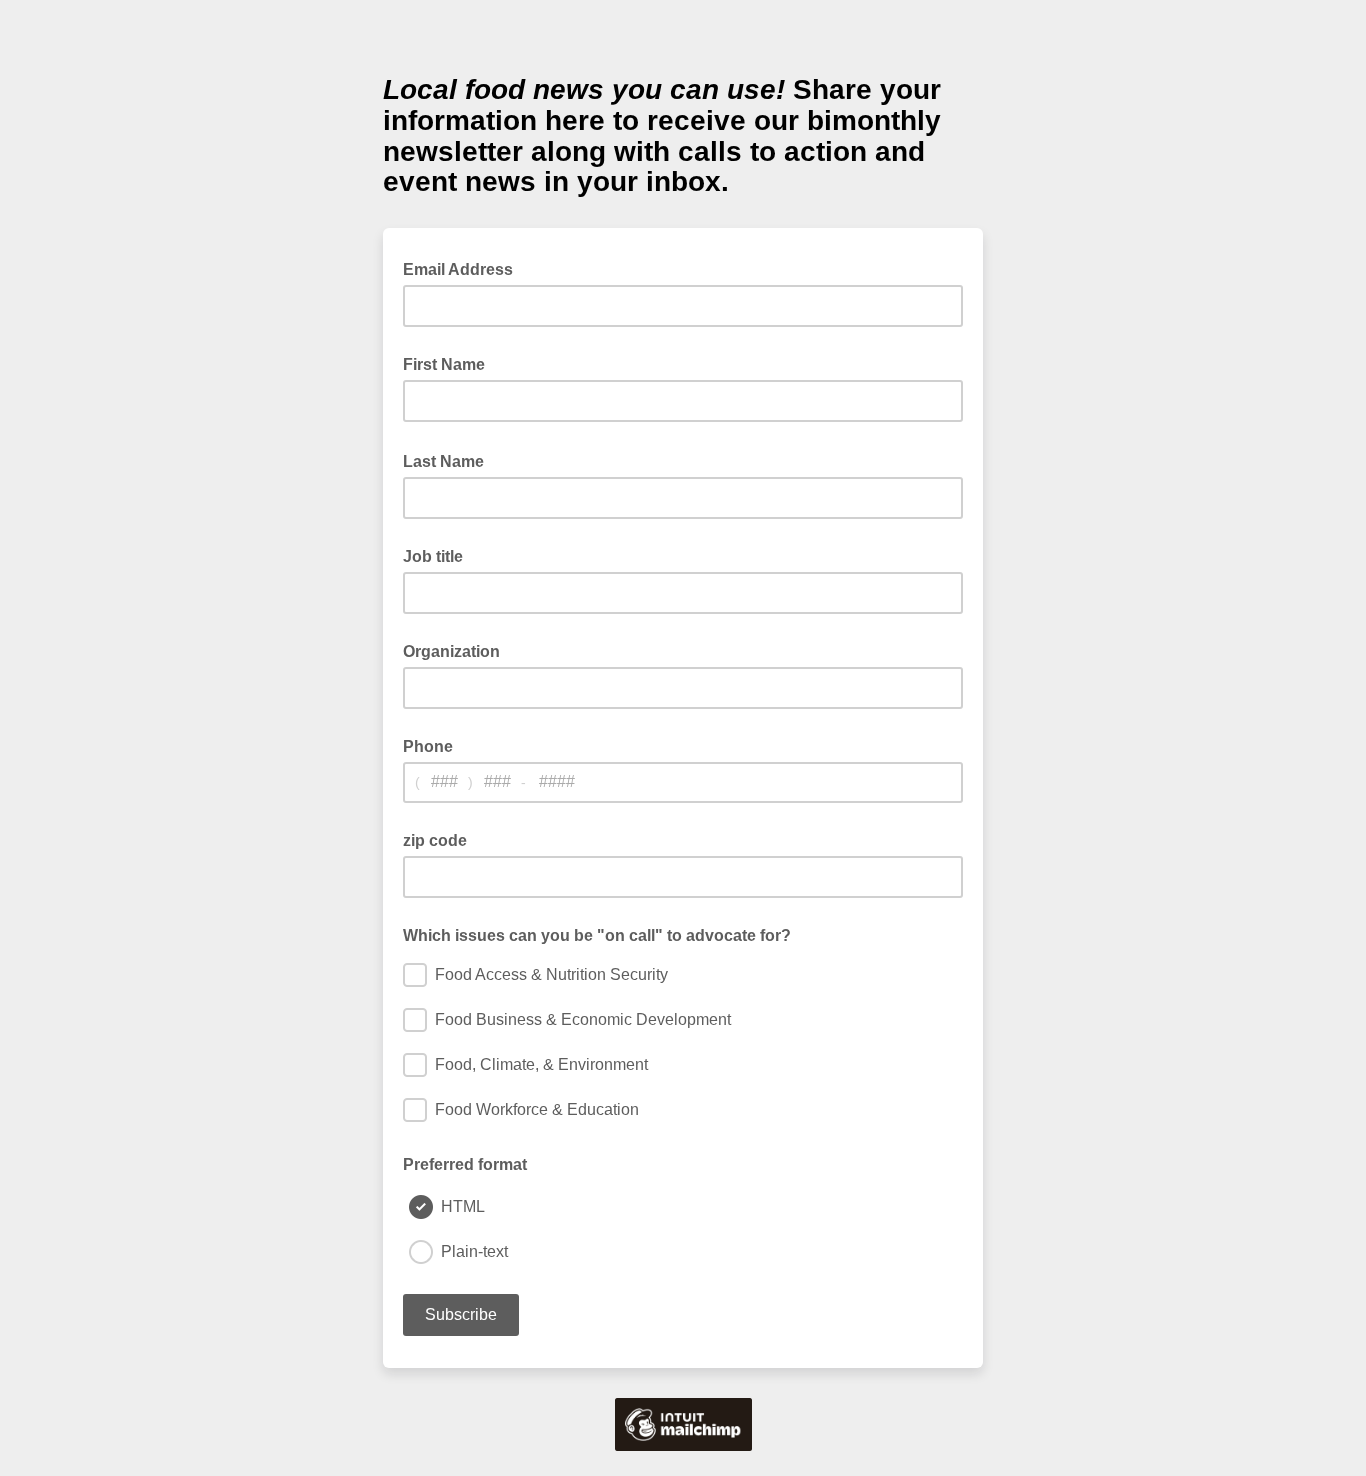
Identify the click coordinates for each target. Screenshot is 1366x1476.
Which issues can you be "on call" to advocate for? (597, 935)
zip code (435, 840)
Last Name (449, 460)
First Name (444, 364)
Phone (428, 746)
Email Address (464, 268)
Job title (433, 556)
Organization (451, 651)
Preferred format (465, 1164)
